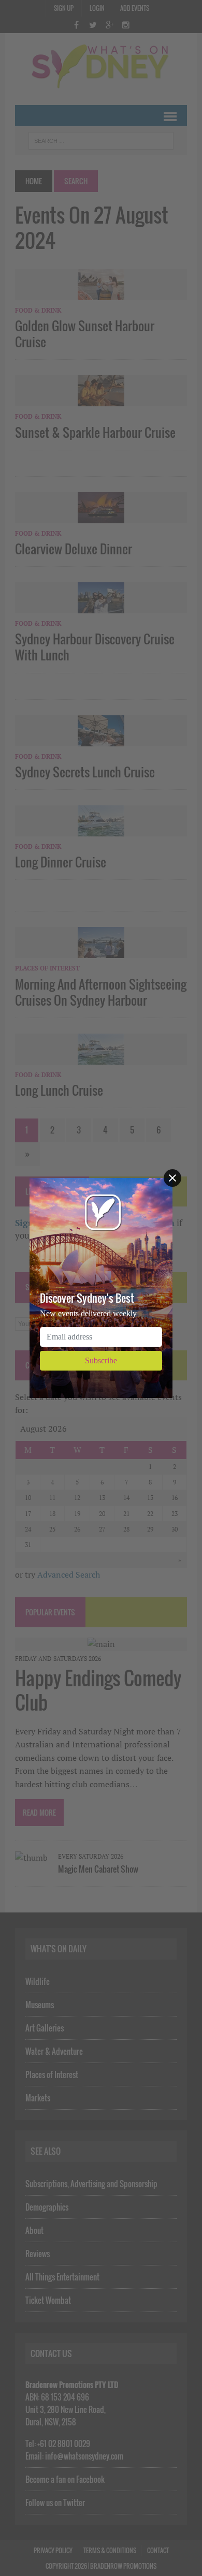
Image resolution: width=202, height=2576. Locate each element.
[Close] (172, 1178)
